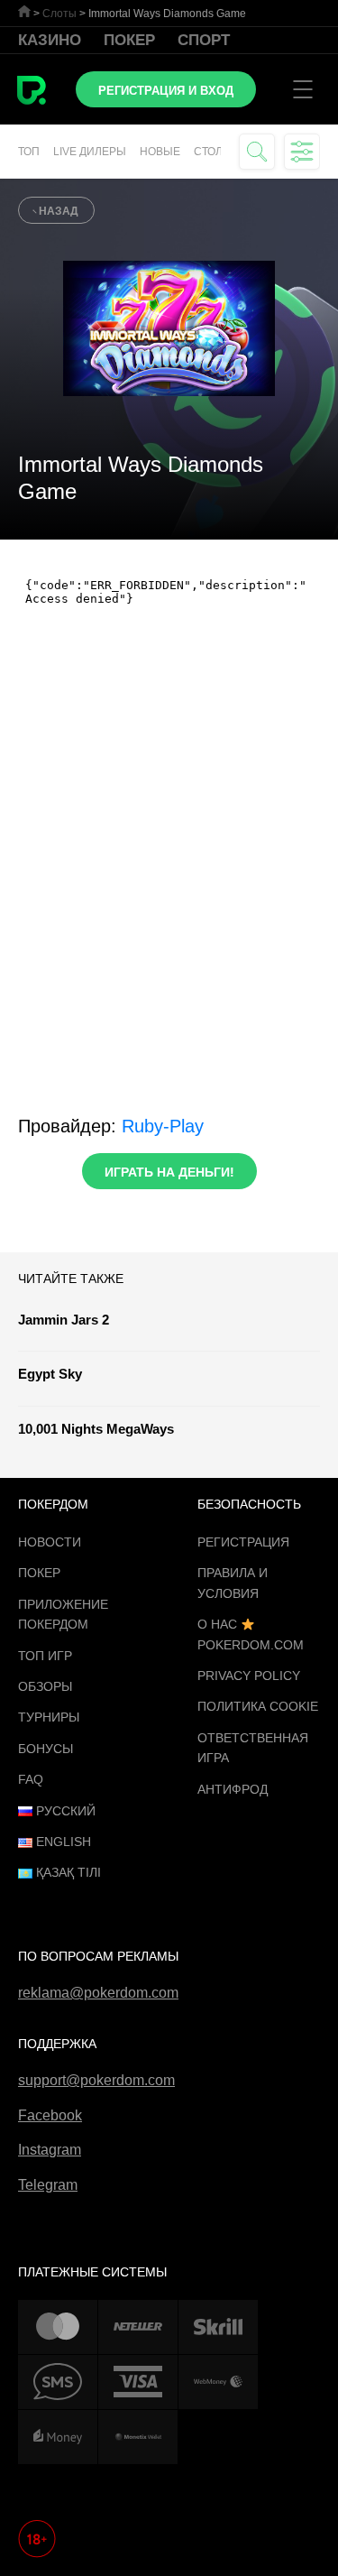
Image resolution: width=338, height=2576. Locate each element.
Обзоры (45, 1686)
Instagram (50, 2150)
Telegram (48, 2185)
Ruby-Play (163, 1126)
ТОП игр (45, 1656)
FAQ (31, 1779)
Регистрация (243, 1542)
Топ (29, 152)
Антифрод (233, 1789)
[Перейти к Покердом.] (24, 11)
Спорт (204, 40)
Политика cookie (258, 1706)
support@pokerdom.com (96, 2080)
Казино (50, 40)
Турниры (49, 1717)
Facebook (50, 2115)
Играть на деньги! (169, 1172)
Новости (50, 1542)
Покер (129, 40)
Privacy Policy (249, 1676)
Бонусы (46, 1749)
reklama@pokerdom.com (98, 1993)
